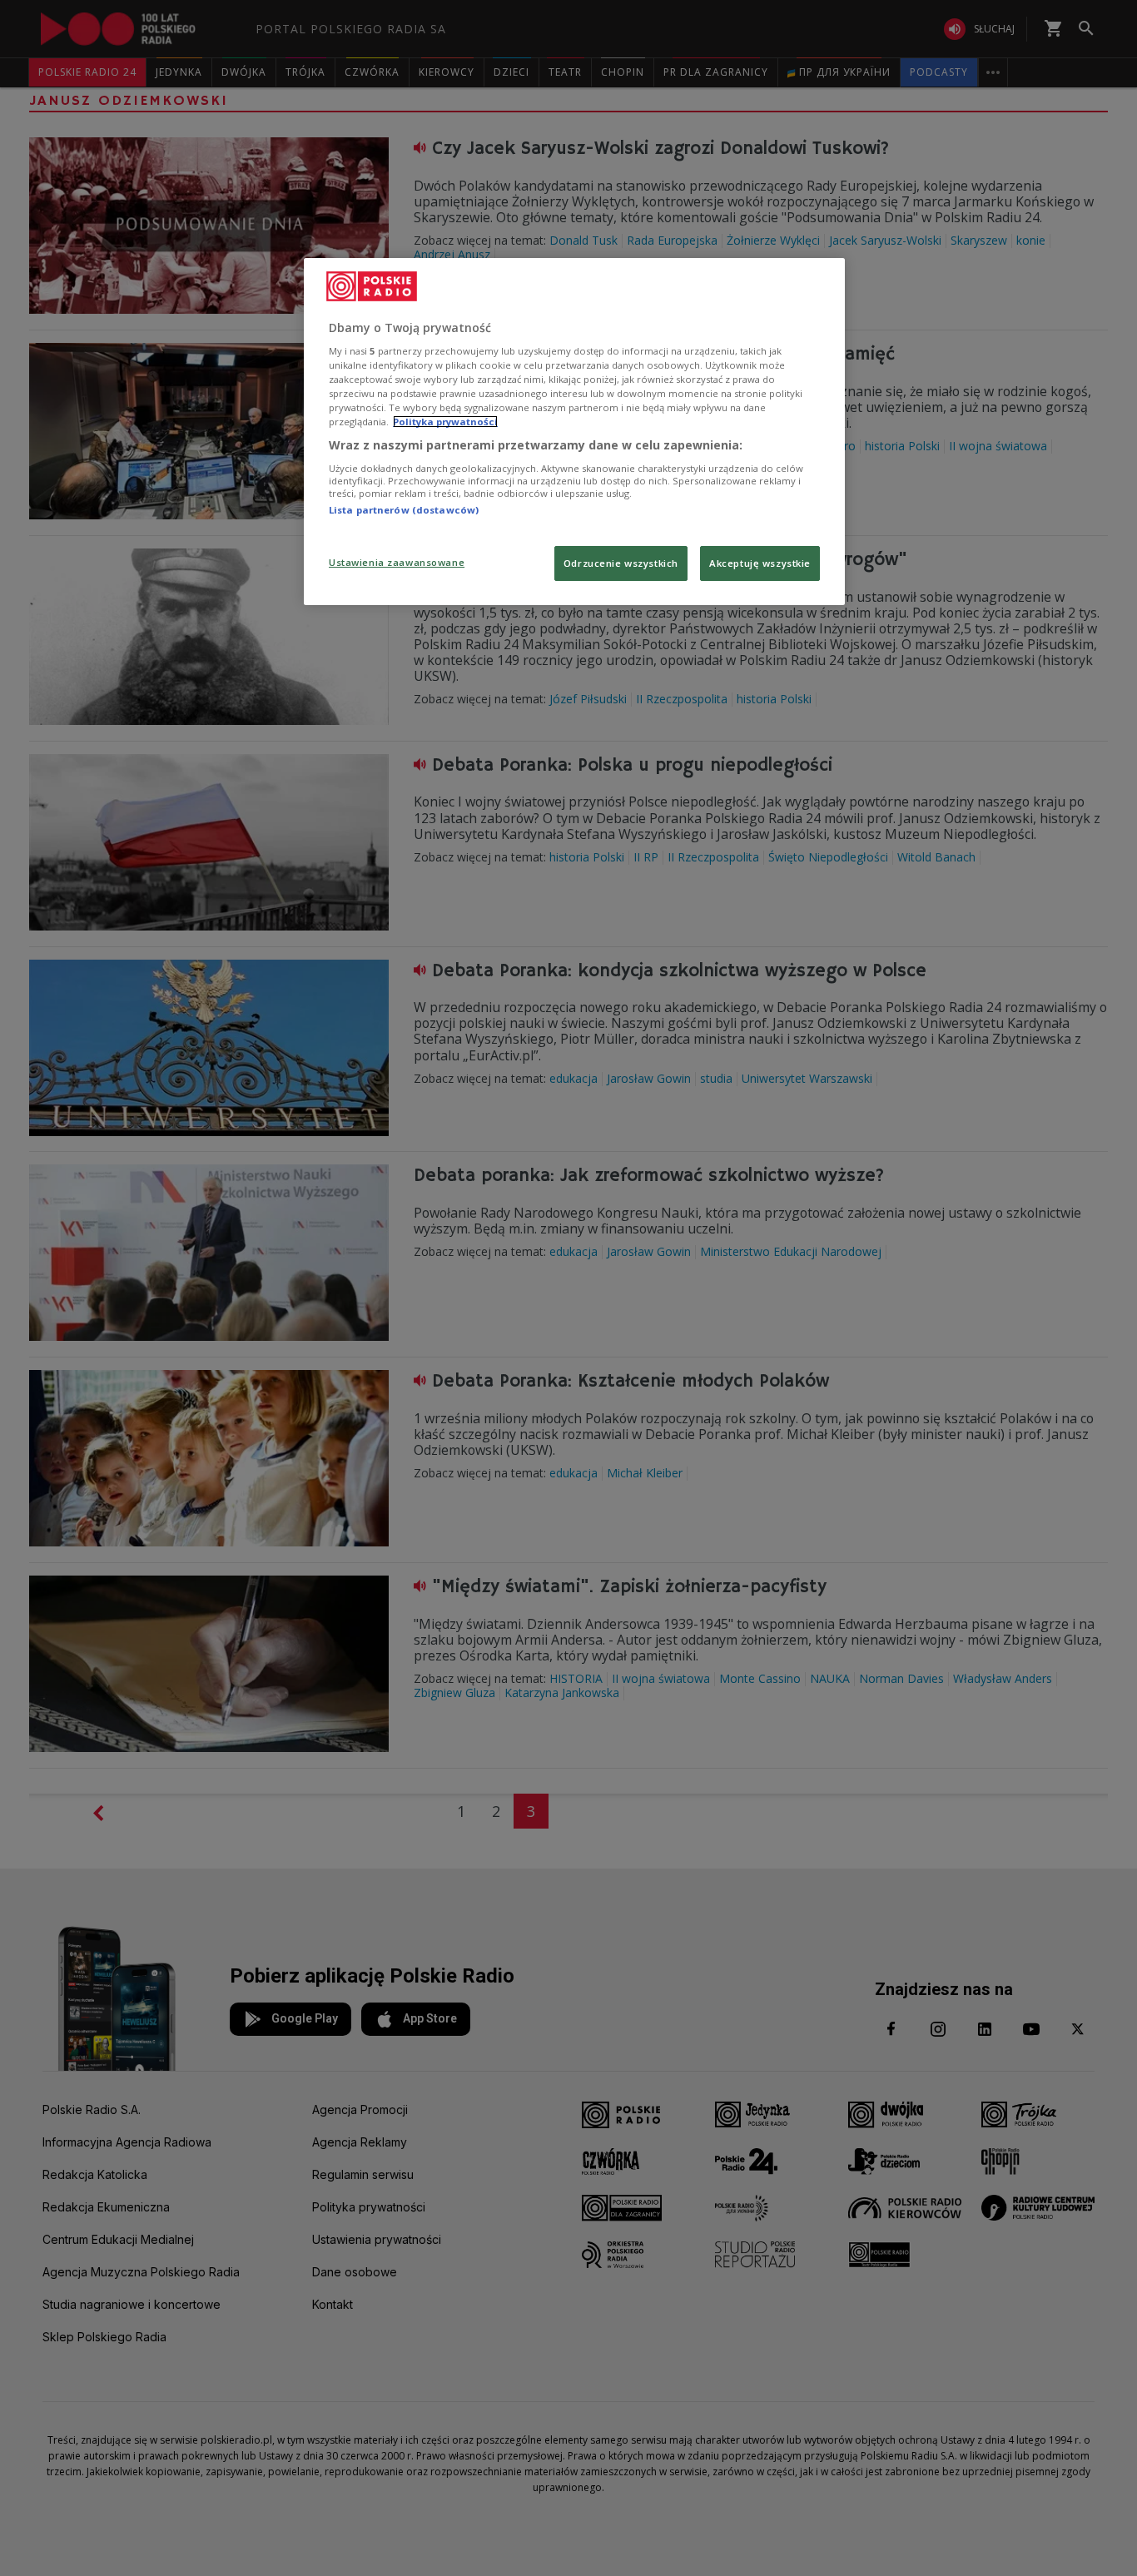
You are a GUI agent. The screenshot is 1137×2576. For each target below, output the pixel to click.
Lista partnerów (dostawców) (404, 510)
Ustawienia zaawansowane (397, 562)
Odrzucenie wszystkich (621, 563)
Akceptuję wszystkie (760, 563)
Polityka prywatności (445, 422)
